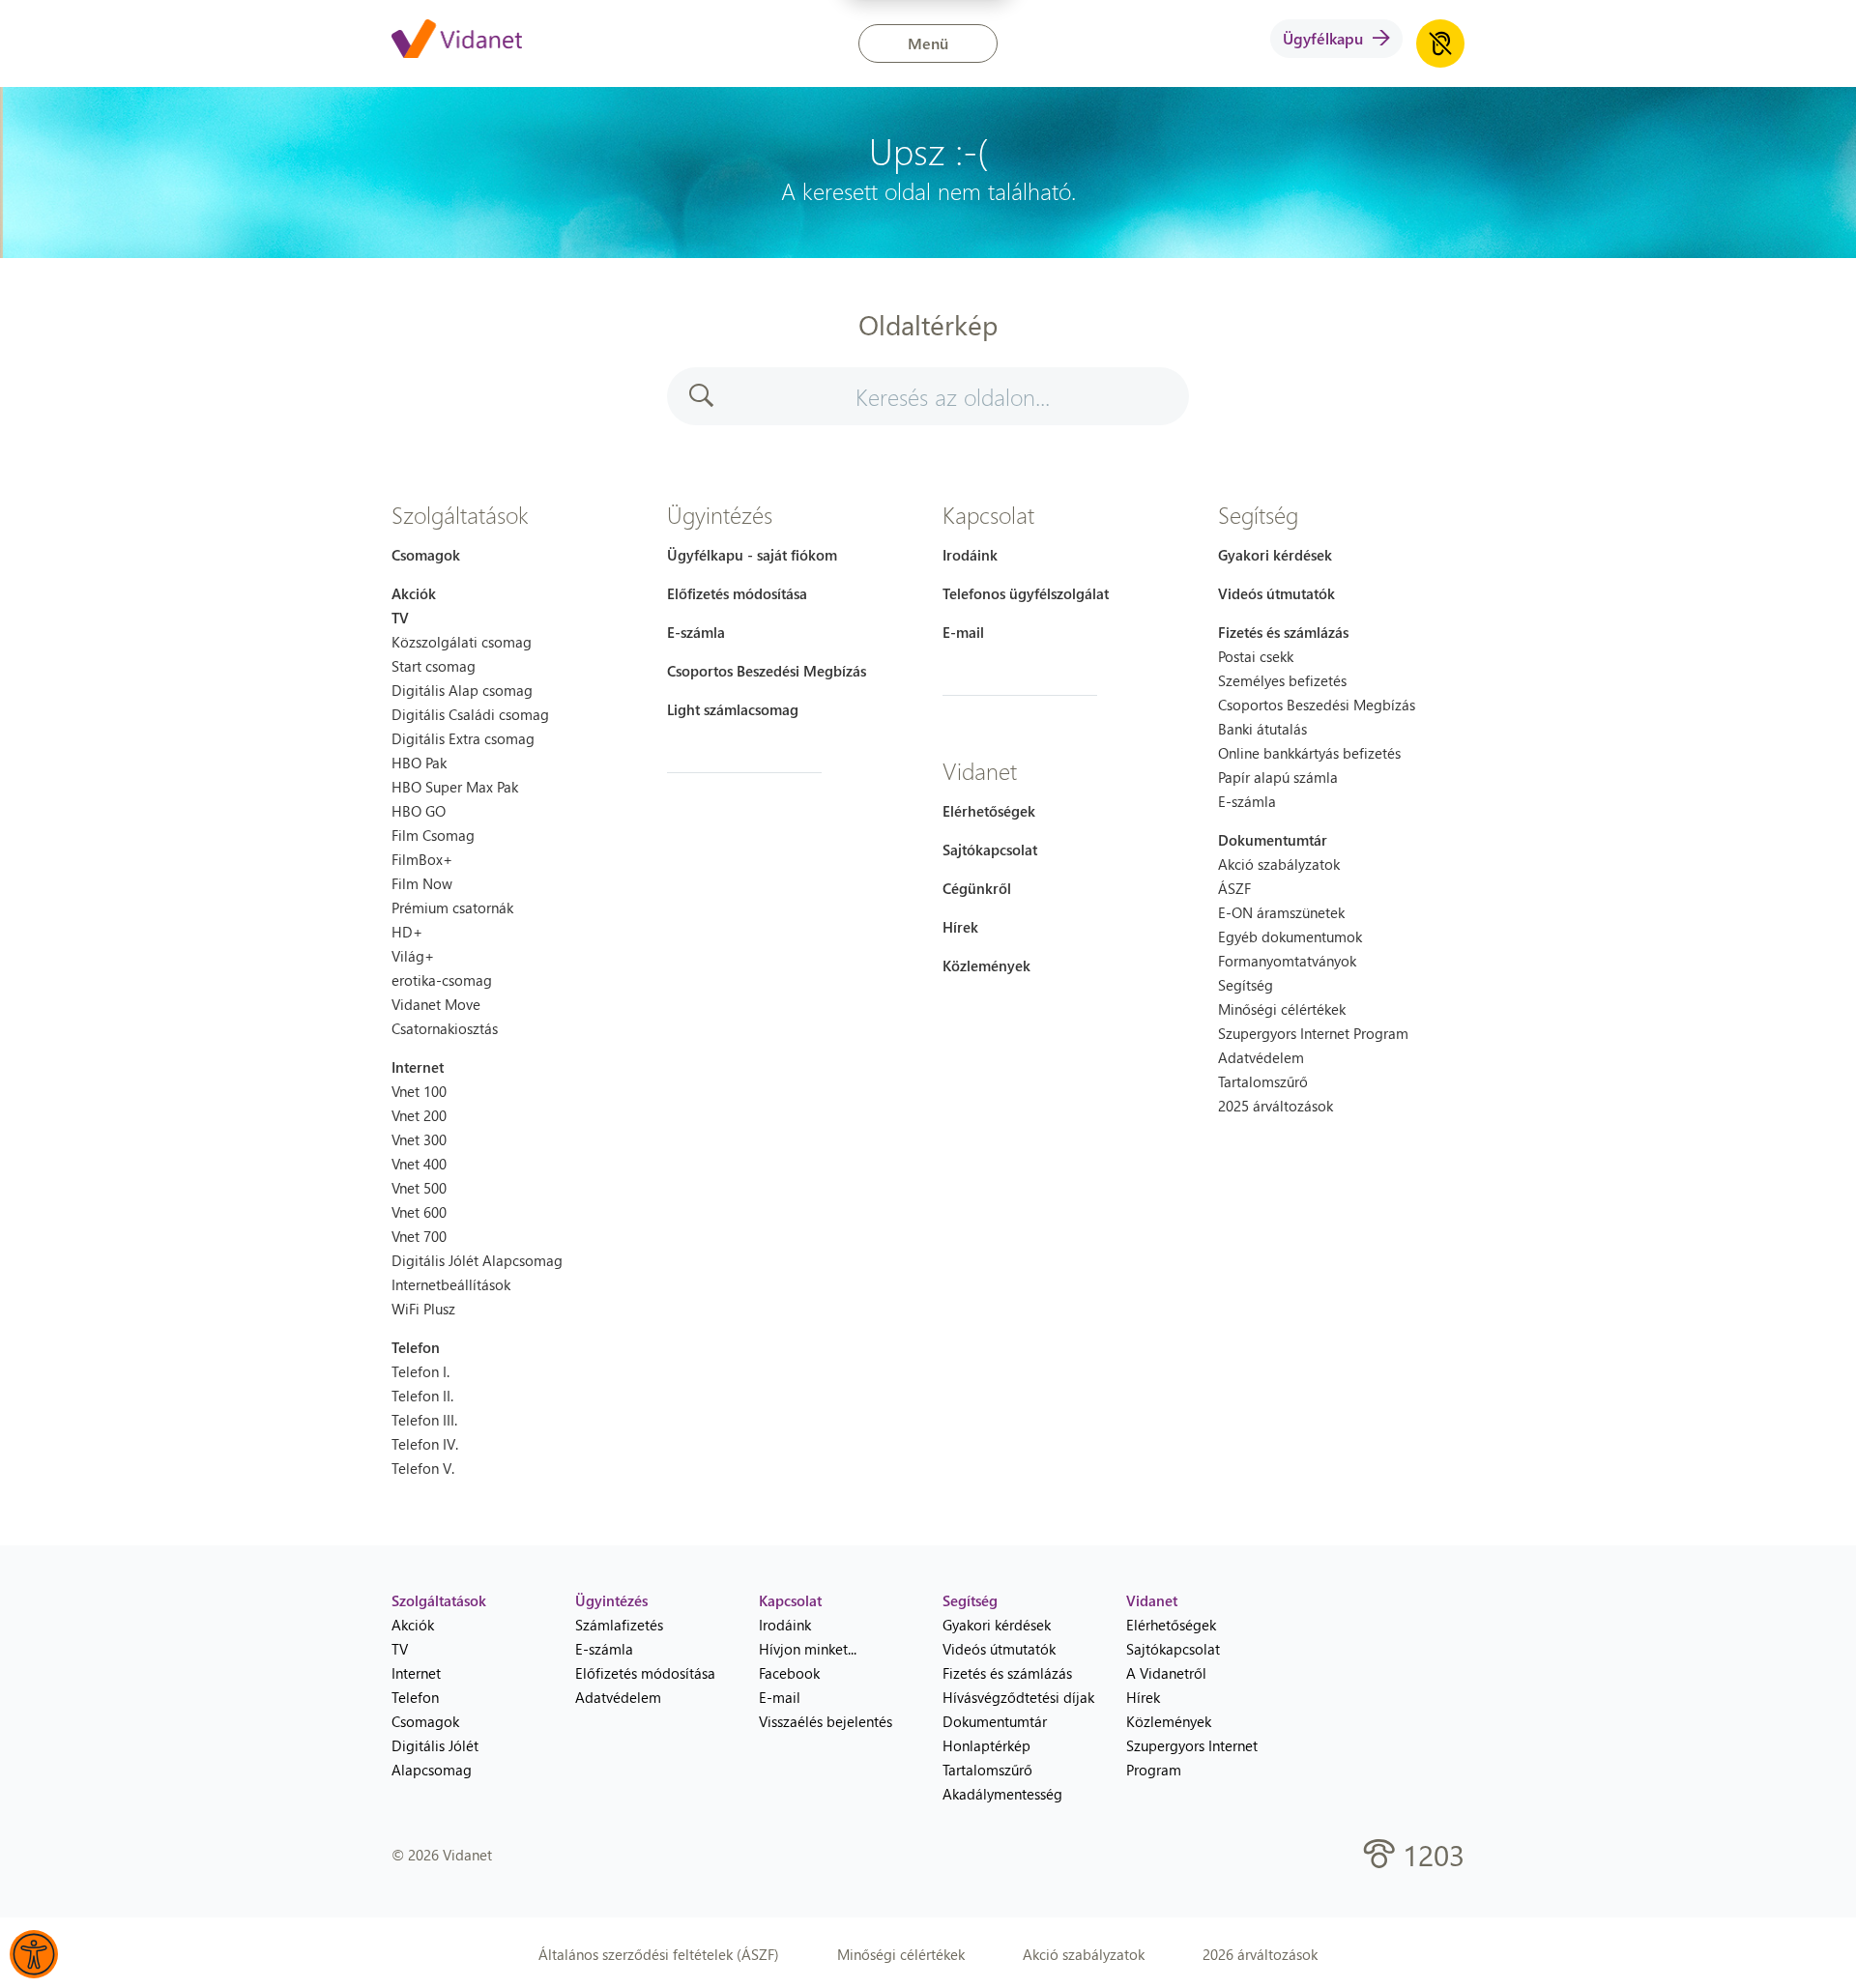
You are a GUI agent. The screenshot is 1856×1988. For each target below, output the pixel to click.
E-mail (963, 632)
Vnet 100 (419, 1091)
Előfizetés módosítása (737, 593)
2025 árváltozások (1276, 1106)
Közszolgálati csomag (462, 642)
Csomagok (426, 555)
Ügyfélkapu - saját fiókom (752, 555)
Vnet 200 (419, 1115)
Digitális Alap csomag (462, 690)
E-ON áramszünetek (1281, 912)
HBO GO (419, 811)
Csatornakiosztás (445, 1028)
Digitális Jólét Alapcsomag (477, 1260)
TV (400, 618)
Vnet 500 (419, 1188)
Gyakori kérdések (1275, 555)
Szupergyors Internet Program (1313, 1033)
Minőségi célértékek (1282, 1009)
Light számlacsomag (733, 709)
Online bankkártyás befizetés (1309, 753)
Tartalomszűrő (1263, 1081)
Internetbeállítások (451, 1284)
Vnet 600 (419, 1212)
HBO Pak (419, 763)
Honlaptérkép (986, 1745)
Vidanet (980, 770)
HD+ (407, 932)
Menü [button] (928, 43)
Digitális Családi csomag (470, 714)
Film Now (422, 883)
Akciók (414, 593)
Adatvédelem (1261, 1057)
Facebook (789, 1673)
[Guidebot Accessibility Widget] (34, 1954)
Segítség (1258, 514)
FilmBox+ (422, 859)
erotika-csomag (442, 980)
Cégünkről (977, 888)
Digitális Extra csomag (463, 738)
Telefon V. (423, 1468)
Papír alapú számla (1278, 777)
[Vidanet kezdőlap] (457, 41)
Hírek (960, 927)
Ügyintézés (720, 514)
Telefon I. (420, 1371)
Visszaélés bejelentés (826, 1721)
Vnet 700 (419, 1236)
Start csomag (434, 666)
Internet (418, 1067)
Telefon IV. (425, 1444)
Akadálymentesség (1002, 1794)
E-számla (696, 632)
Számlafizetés (619, 1625)
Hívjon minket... (808, 1649)
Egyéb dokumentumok (1290, 936)
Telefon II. (422, 1396)
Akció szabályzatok (1279, 864)
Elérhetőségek (989, 811)
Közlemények (986, 965)
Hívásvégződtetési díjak (1018, 1697)
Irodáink (970, 555)
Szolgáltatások (460, 514)
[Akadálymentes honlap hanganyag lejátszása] (1440, 43)
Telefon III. (424, 1420)
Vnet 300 (419, 1139)
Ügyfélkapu (1323, 38)
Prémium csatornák (452, 908)
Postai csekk (1256, 656)
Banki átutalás (1262, 729)
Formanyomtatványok (1287, 961)
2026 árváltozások (1260, 1954)
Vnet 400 (419, 1164)
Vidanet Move (436, 1004)
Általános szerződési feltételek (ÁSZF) (659, 1954)
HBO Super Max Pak (455, 787)
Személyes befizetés (1282, 680)
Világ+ (413, 956)
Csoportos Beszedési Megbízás (767, 671)
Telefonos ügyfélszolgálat (1026, 593)
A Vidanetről (1166, 1673)
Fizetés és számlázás (1283, 632)
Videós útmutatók (1276, 593)
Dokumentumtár (1273, 840)
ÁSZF (1234, 888)
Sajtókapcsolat (990, 850)
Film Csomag (433, 835)
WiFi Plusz (423, 1309)
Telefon (416, 1347)
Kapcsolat (988, 514)
